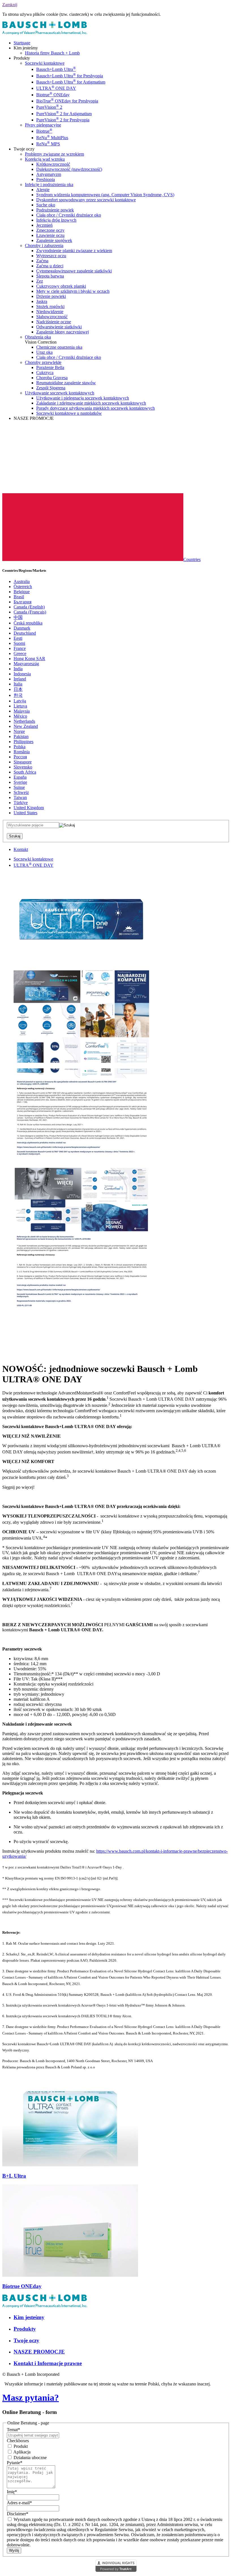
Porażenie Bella (50, 367)
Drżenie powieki (51, 296)
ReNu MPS (48, 144)
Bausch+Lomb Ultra (56, 69)
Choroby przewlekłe (43, 362)
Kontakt (21, 849)
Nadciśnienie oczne (54, 322)
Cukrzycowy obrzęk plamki (61, 286)
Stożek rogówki (50, 306)
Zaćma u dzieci (50, 266)
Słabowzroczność (52, 317)
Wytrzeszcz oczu (51, 256)
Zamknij (10, 5)
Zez (40, 281)
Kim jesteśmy (29, 2317)
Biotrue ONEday (53, 95)
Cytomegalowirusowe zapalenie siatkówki (74, 271)
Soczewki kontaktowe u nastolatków (69, 413)
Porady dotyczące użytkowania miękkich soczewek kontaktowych (95, 408)
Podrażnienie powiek (55, 210)
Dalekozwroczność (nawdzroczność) (69, 169)
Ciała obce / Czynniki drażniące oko (69, 215)
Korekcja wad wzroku (45, 159)
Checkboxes (18, 2441)
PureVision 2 (49, 107)
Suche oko (46, 205)
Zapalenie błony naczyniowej (63, 332)
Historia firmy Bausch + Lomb (52, 53)
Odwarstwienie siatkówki (59, 327)
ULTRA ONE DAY (56, 88)
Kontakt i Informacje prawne (48, 2363)
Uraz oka (44, 352)
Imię (12, 2492)
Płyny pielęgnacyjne (43, 125)
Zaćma (42, 261)
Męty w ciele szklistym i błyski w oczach (73, 291)
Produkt (20, 2446)
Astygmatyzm (49, 174)
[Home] (45, 33)
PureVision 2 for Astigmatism (64, 114)
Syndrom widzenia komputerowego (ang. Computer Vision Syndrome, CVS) (105, 195)
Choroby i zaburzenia (44, 245)
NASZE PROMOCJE (39, 2352)
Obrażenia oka (38, 337)
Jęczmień (44, 225)
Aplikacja (22, 2452)
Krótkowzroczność (53, 164)
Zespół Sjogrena (51, 388)
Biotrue (44, 131)
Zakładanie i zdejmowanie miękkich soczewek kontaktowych (91, 403)
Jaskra (42, 301)
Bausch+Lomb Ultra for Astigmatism (71, 82)
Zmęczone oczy (50, 230)
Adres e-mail (19, 2503)
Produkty (25, 2329)
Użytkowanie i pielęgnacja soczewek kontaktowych (83, 398)
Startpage (22, 43)
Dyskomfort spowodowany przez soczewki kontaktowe (86, 200)
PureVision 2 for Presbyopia (63, 120)
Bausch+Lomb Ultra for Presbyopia (70, 76)
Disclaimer (18, 2514)
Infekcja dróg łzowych (56, 220)
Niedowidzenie (50, 312)
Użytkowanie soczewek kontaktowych (60, 393)
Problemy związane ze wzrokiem (54, 154)
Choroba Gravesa (52, 378)
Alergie (43, 190)
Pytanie (15, 2463)
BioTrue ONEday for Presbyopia (67, 101)
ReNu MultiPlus (52, 138)
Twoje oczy (26, 2340)
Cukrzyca (45, 373)
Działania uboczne (30, 2458)
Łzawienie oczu (50, 235)
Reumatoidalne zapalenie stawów (66, 383)
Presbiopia (46, 179)
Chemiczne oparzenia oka (59, 347)
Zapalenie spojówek (54, 240)
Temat (13, 2430)
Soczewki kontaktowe (45, 63)
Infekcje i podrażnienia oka (49, 185)
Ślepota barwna (50, 276)
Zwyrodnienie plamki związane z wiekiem (74, 251)
